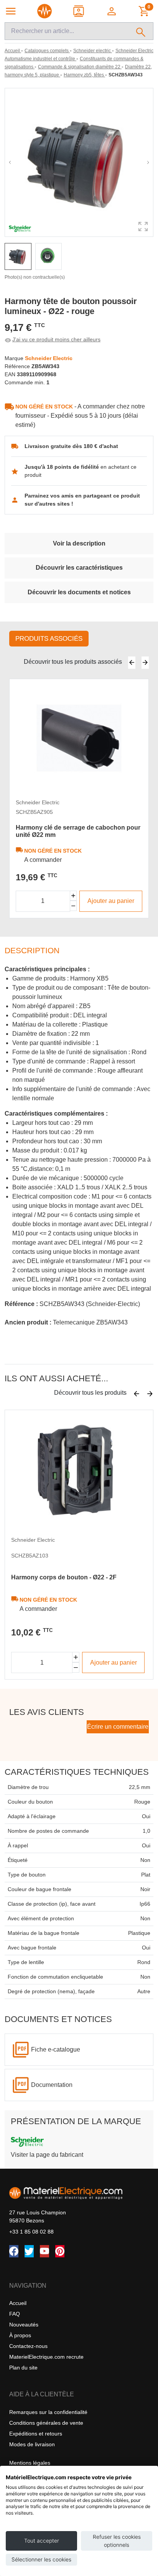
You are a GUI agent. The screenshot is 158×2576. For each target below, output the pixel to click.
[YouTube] (44, 2251)
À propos (20, 2335)
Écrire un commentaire (118, 1727)
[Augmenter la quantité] (73, 896)
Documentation (52, 2085)
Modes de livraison (32, 2444)
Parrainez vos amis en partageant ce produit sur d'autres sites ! (82, 500)
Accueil (18, 2303)
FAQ (15, 2314)
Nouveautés (24, 2325)
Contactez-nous (28, 2346)
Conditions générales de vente (46, 2423)
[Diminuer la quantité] (73, 906)
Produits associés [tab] (49, 639)
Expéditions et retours (36, 2434)
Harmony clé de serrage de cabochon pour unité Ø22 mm (78, 831)
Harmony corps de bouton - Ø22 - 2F (64, 1577)
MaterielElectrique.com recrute (46, 2357)
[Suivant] (145, 663)
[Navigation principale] (11, 11)
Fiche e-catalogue (56, 2049)
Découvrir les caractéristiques (79, 568)
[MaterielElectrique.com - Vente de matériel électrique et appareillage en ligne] (44, 11)
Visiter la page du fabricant (47, 2155)
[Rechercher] (141, 31)
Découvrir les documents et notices (79, 592)
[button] (112, 11)
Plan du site (23, 2368)
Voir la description (79, 543)
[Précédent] (132, 663)
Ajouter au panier (111, 901)
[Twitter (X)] (29, 2251)
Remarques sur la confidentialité (48, 2412)
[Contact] (79, 11)
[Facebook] (14, 2251)
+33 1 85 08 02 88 (31, 2232)
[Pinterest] (60, 2251)
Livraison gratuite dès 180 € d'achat (71, 446)
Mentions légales (30, 2463)
